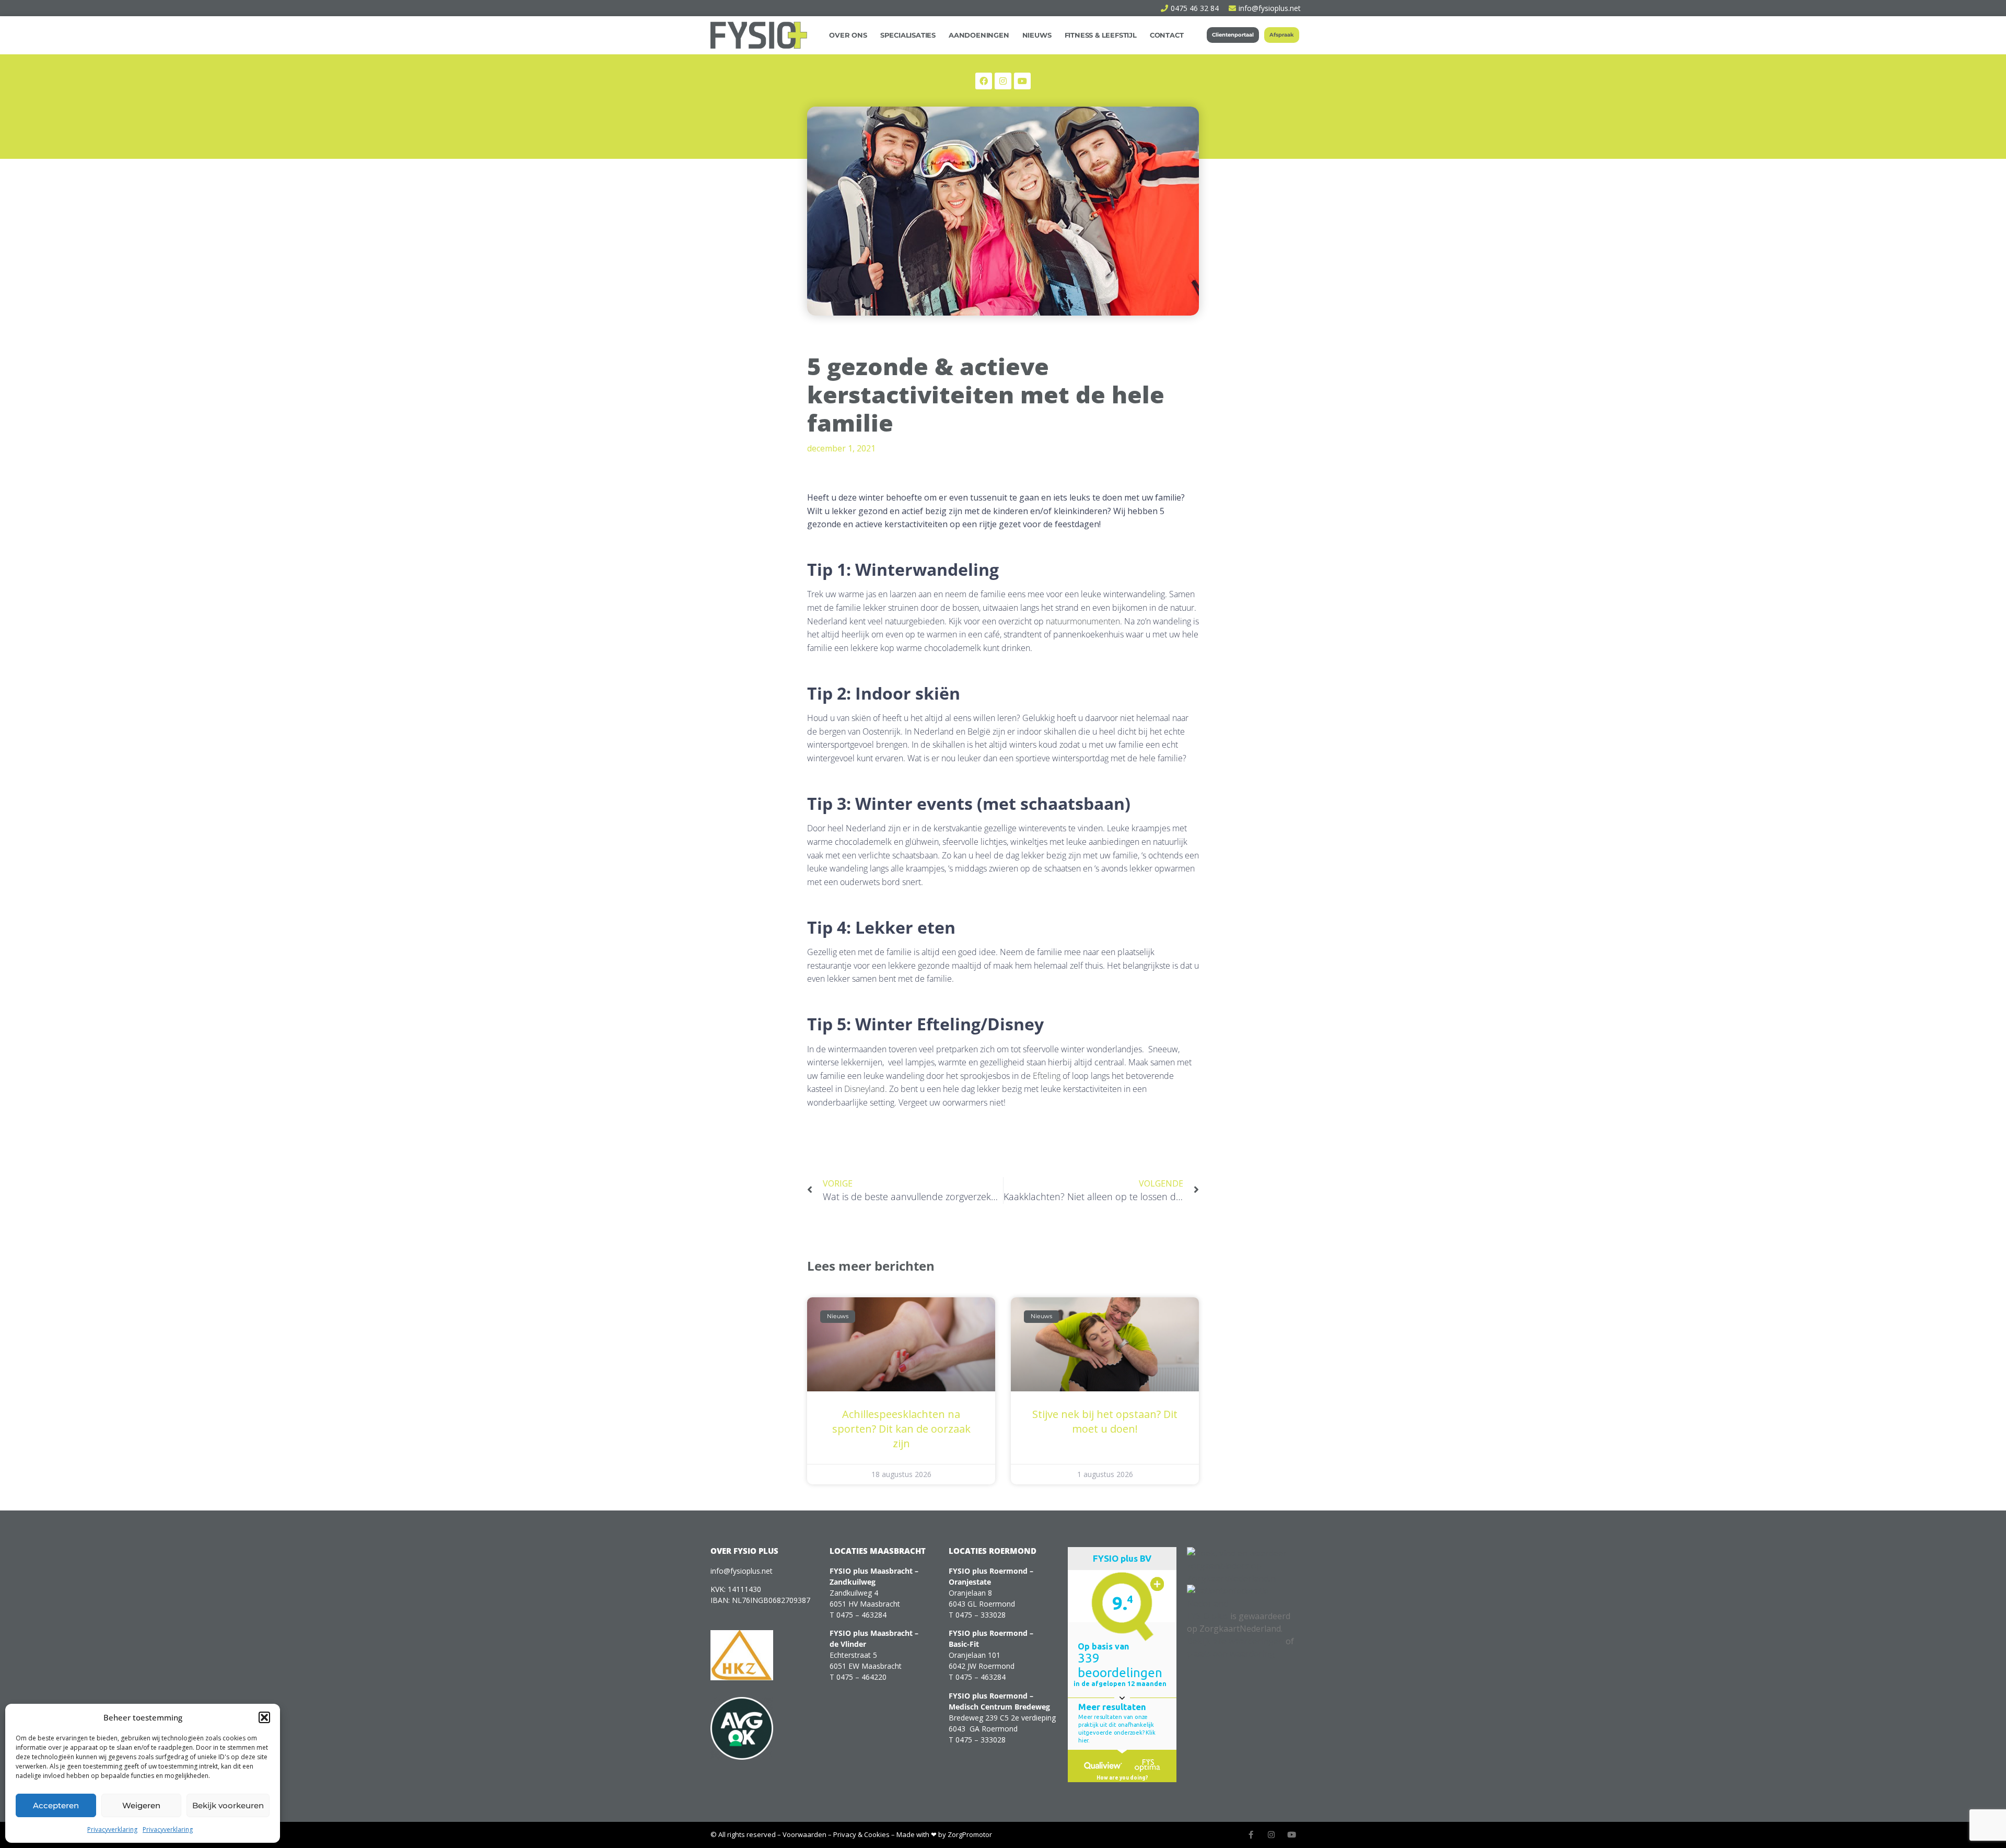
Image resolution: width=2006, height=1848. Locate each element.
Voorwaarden (804, 1834)
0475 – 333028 (981, 1615)
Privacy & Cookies (861, 1834)
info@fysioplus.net (742, 1571)
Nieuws (1037, 35)
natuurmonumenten (1082, 621)
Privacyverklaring (112, 1829)
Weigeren (141, 1805)
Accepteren (56, 1805)
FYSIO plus (1208, 1616)
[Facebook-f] (1251, 1835)
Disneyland (864, 1089)
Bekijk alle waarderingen (1235, 1641)
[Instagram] (1003, 81)
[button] (264, 1717)
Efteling (1046, 1076)
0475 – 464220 (861, 1677)
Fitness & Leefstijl (1101, 35)
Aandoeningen (979, 35)
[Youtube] (1292, 1835)
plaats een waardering (1231, 1654)
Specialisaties (908, 35)
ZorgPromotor (970, 1834)
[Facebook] (984, 81)
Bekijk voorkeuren (228, 1805)
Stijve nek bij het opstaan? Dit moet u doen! (1105, 1421)
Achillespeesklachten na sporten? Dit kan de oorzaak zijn (901, 1429)
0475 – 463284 (861, 1615)
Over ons (848, 35)
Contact (1167, 35)
